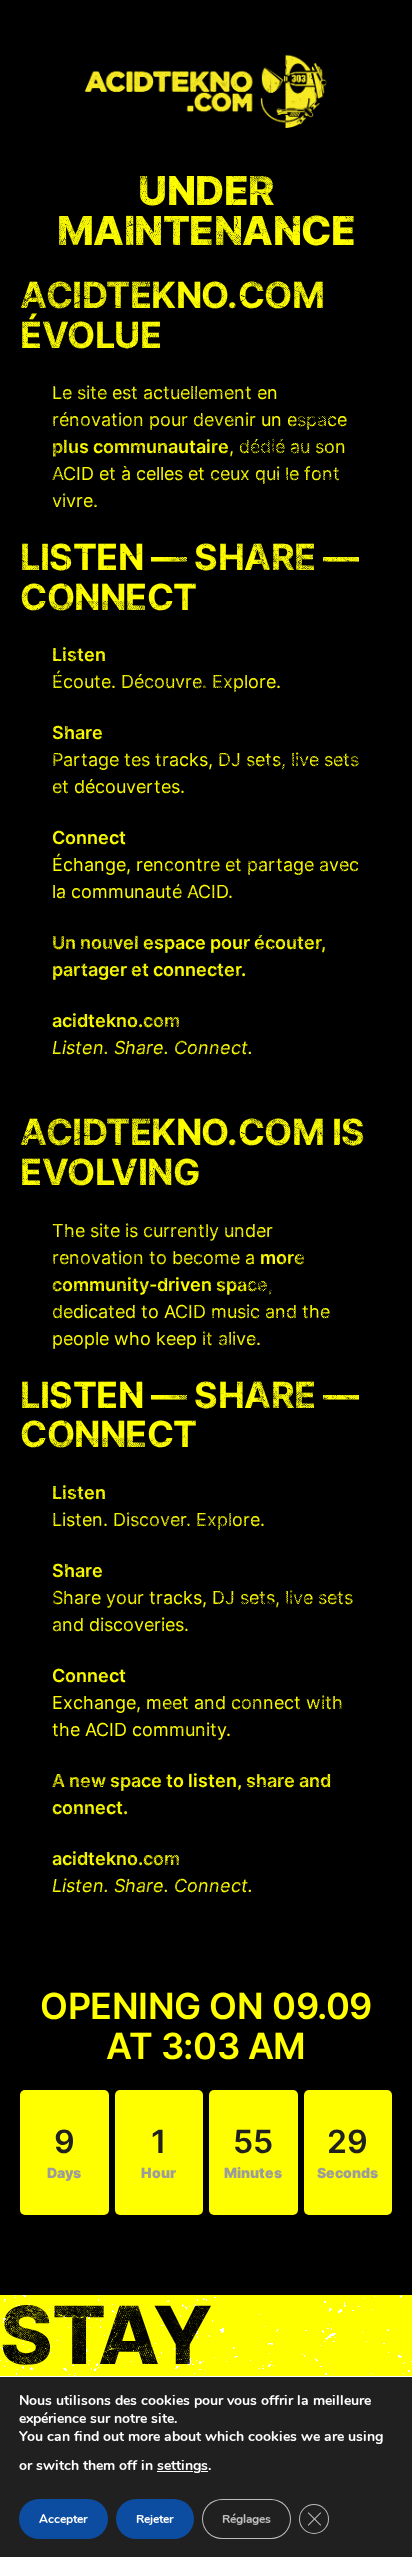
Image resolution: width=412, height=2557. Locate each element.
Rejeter (155, 2519)
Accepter (63, 2519)
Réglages (246, 2519)
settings (182, 2465)
